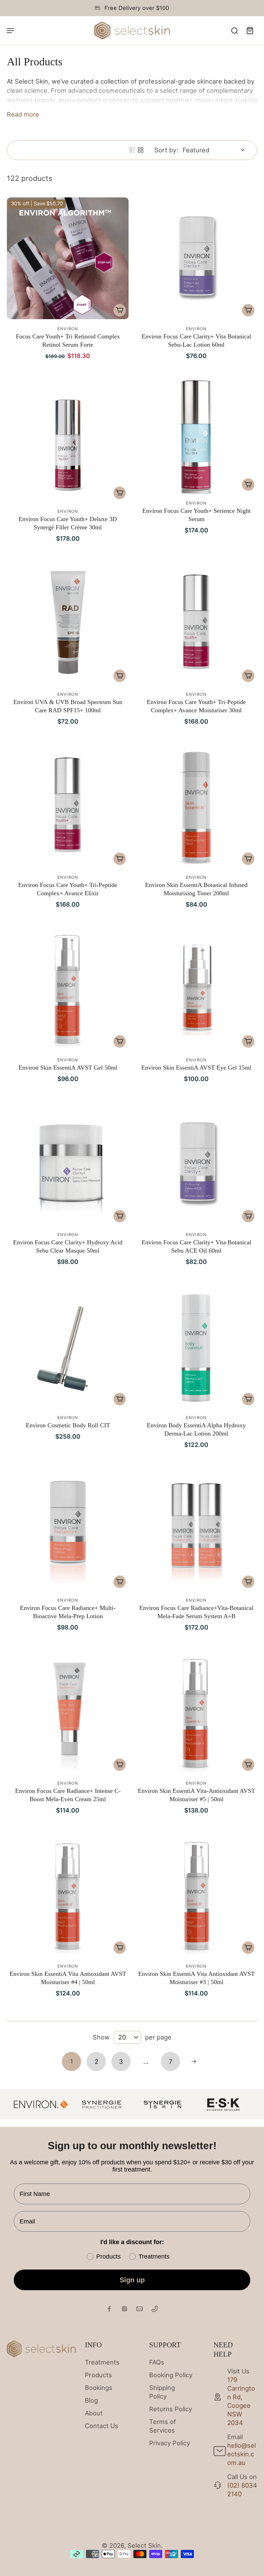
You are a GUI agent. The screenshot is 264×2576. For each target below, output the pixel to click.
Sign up (132, 2280)
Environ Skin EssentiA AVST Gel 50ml (68, 1068)
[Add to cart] (120, 310)
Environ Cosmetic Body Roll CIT (68, 1425)
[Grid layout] (141, 150)
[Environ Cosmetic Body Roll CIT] (68, 1347)
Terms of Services (163, 2426)
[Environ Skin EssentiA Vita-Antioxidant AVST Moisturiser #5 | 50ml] (196, 1713)
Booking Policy (171, 2375)
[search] (234, 30)
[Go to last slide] (12, 2104)
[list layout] (132, 150)
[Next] (194, 2061)
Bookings (99, 2388)
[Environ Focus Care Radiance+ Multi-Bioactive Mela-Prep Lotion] (68, 1530)
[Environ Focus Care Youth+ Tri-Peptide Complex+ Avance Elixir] (68, 807)
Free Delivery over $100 (137, 8)
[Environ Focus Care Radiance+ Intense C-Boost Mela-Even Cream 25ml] (68, 1713)
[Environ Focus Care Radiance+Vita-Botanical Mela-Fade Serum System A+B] (196, 1530)
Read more (23, 114)
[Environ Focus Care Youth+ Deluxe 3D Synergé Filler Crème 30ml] (68, 441)
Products (98, 2375)
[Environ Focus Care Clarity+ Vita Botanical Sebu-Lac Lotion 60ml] (196, 258)
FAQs (157, 2362)
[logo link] (102, 2104)
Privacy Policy (170, 2443)
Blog (91, 2400)
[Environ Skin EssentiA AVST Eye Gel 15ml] (196, 989)
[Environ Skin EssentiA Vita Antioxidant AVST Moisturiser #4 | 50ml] (68, 1896)
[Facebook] (109, 2309)
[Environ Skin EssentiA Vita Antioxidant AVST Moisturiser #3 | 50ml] (196, 1896)
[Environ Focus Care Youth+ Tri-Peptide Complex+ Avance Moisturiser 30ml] (196, 624)
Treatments (102, 2362)
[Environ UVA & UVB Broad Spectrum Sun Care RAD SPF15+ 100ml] (68, 624)
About (94, 2413)
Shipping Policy (162, 2392)
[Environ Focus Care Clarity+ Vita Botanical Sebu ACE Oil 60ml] (196, 1164)
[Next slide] (252, 2104)
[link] (41, 2104)
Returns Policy (171, 2409)
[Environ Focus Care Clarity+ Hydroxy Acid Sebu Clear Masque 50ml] (68, 1164)
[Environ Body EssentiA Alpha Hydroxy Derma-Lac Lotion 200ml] (196, 1347)
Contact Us (102, 2426)
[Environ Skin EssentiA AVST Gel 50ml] (68, 989)
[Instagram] (124, 2309)
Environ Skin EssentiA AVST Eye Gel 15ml (196, 1068)
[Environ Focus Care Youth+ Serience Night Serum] (196, 437)
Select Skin (144, 2545)
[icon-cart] (250, 30)
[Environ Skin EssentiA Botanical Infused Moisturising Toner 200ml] (196, 807)
